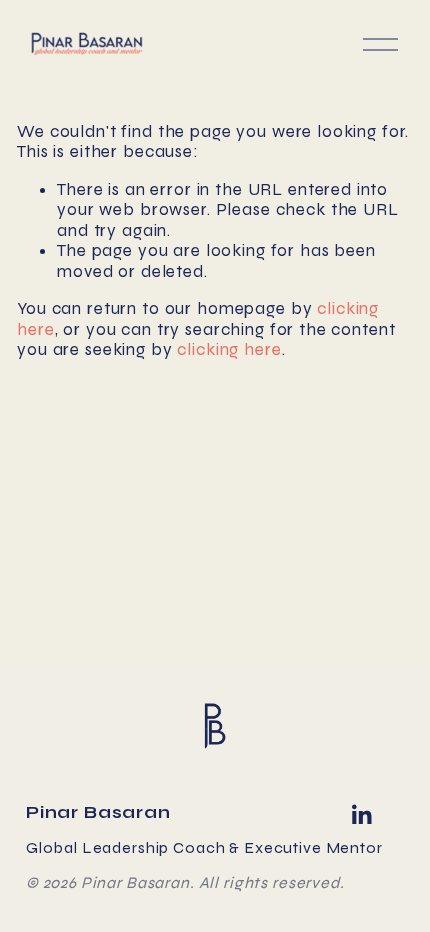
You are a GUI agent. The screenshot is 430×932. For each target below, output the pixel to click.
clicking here (229, 349)
